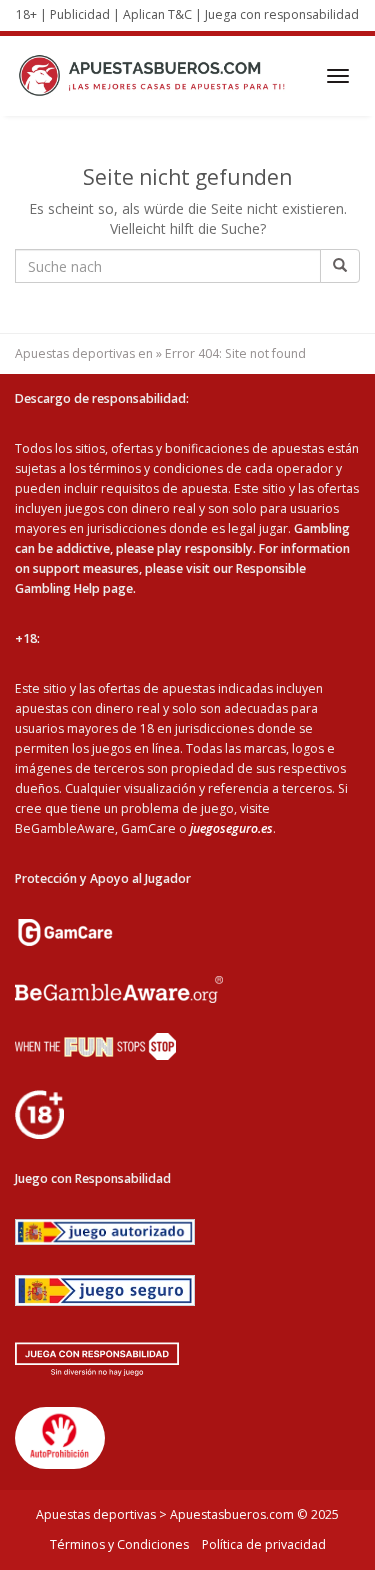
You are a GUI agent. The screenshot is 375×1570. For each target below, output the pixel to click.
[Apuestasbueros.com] (157, 76)
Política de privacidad (264, 1544)
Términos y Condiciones (119, 1544)
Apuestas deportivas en (84, 353)
